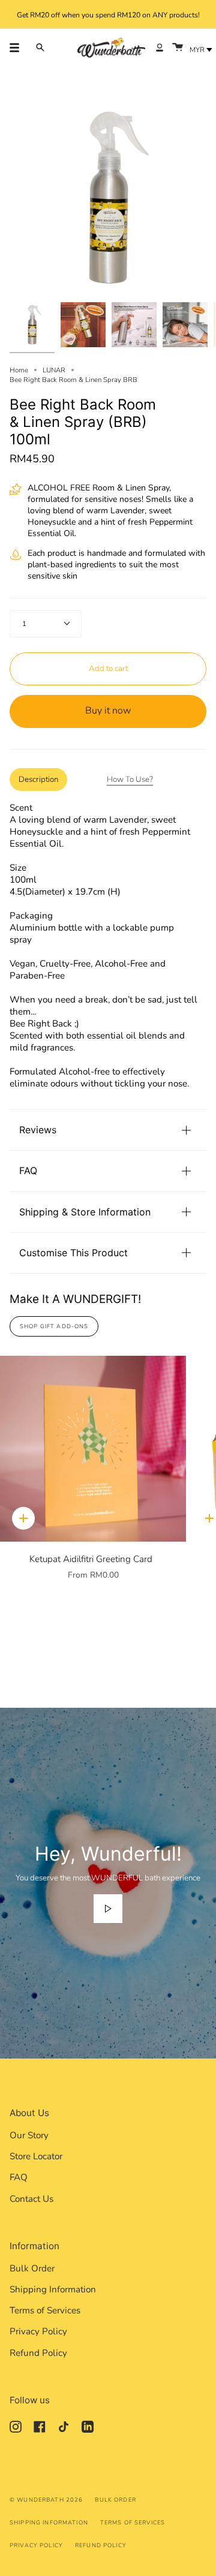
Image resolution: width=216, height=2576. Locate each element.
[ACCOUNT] (160, 48)
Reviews (38, 1130)
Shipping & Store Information (85, 1212)
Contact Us (31, 2199)
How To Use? (130, 780)
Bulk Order (32, 2268)
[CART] (178, 48)
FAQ (28, 1170)
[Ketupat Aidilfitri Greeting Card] (93, 1449)
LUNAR (54, 370)
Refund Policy (38, 2353)
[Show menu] (19, 47)
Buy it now (108, 711)
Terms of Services (45, 2310)
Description (38, 780)
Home (19, 370)
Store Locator (36, 2156)
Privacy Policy (38, 2331)
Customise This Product (73, 1253)
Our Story (29, 2135)
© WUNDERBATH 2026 (46, 2500)
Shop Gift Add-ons (54, 1326)
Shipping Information (53, 2289)
